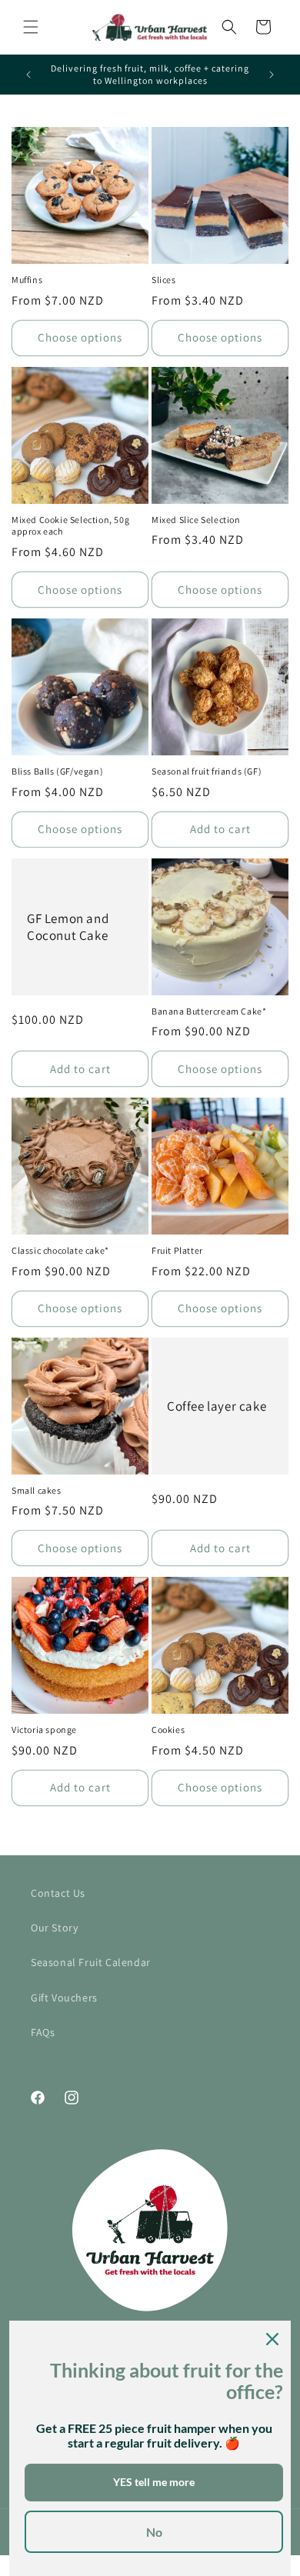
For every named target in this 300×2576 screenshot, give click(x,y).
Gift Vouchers (64, 1998)
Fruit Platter (177, 1250)
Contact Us (58, 1893)
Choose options (80, 337)
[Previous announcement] (28, 75)
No (154, 2532)
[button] (31, 27)
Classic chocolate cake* (60, 1250)
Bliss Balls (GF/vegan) (57, 771)
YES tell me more (154, 2482)
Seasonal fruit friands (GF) (207, 771)
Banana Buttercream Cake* (209, 1011)
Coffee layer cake (217, 1406)
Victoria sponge (44, 1730)
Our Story (54, 1928)
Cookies (168, 1730)
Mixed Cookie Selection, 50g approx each (70, 526)
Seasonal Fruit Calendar (91, 1962)
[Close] (272, 2339)
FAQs (43, 2032)
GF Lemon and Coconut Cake (68, 927)
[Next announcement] (272, 75)
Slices (164, 280)
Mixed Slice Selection (196, 520)
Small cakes (37, 1490)
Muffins (27, 280)
